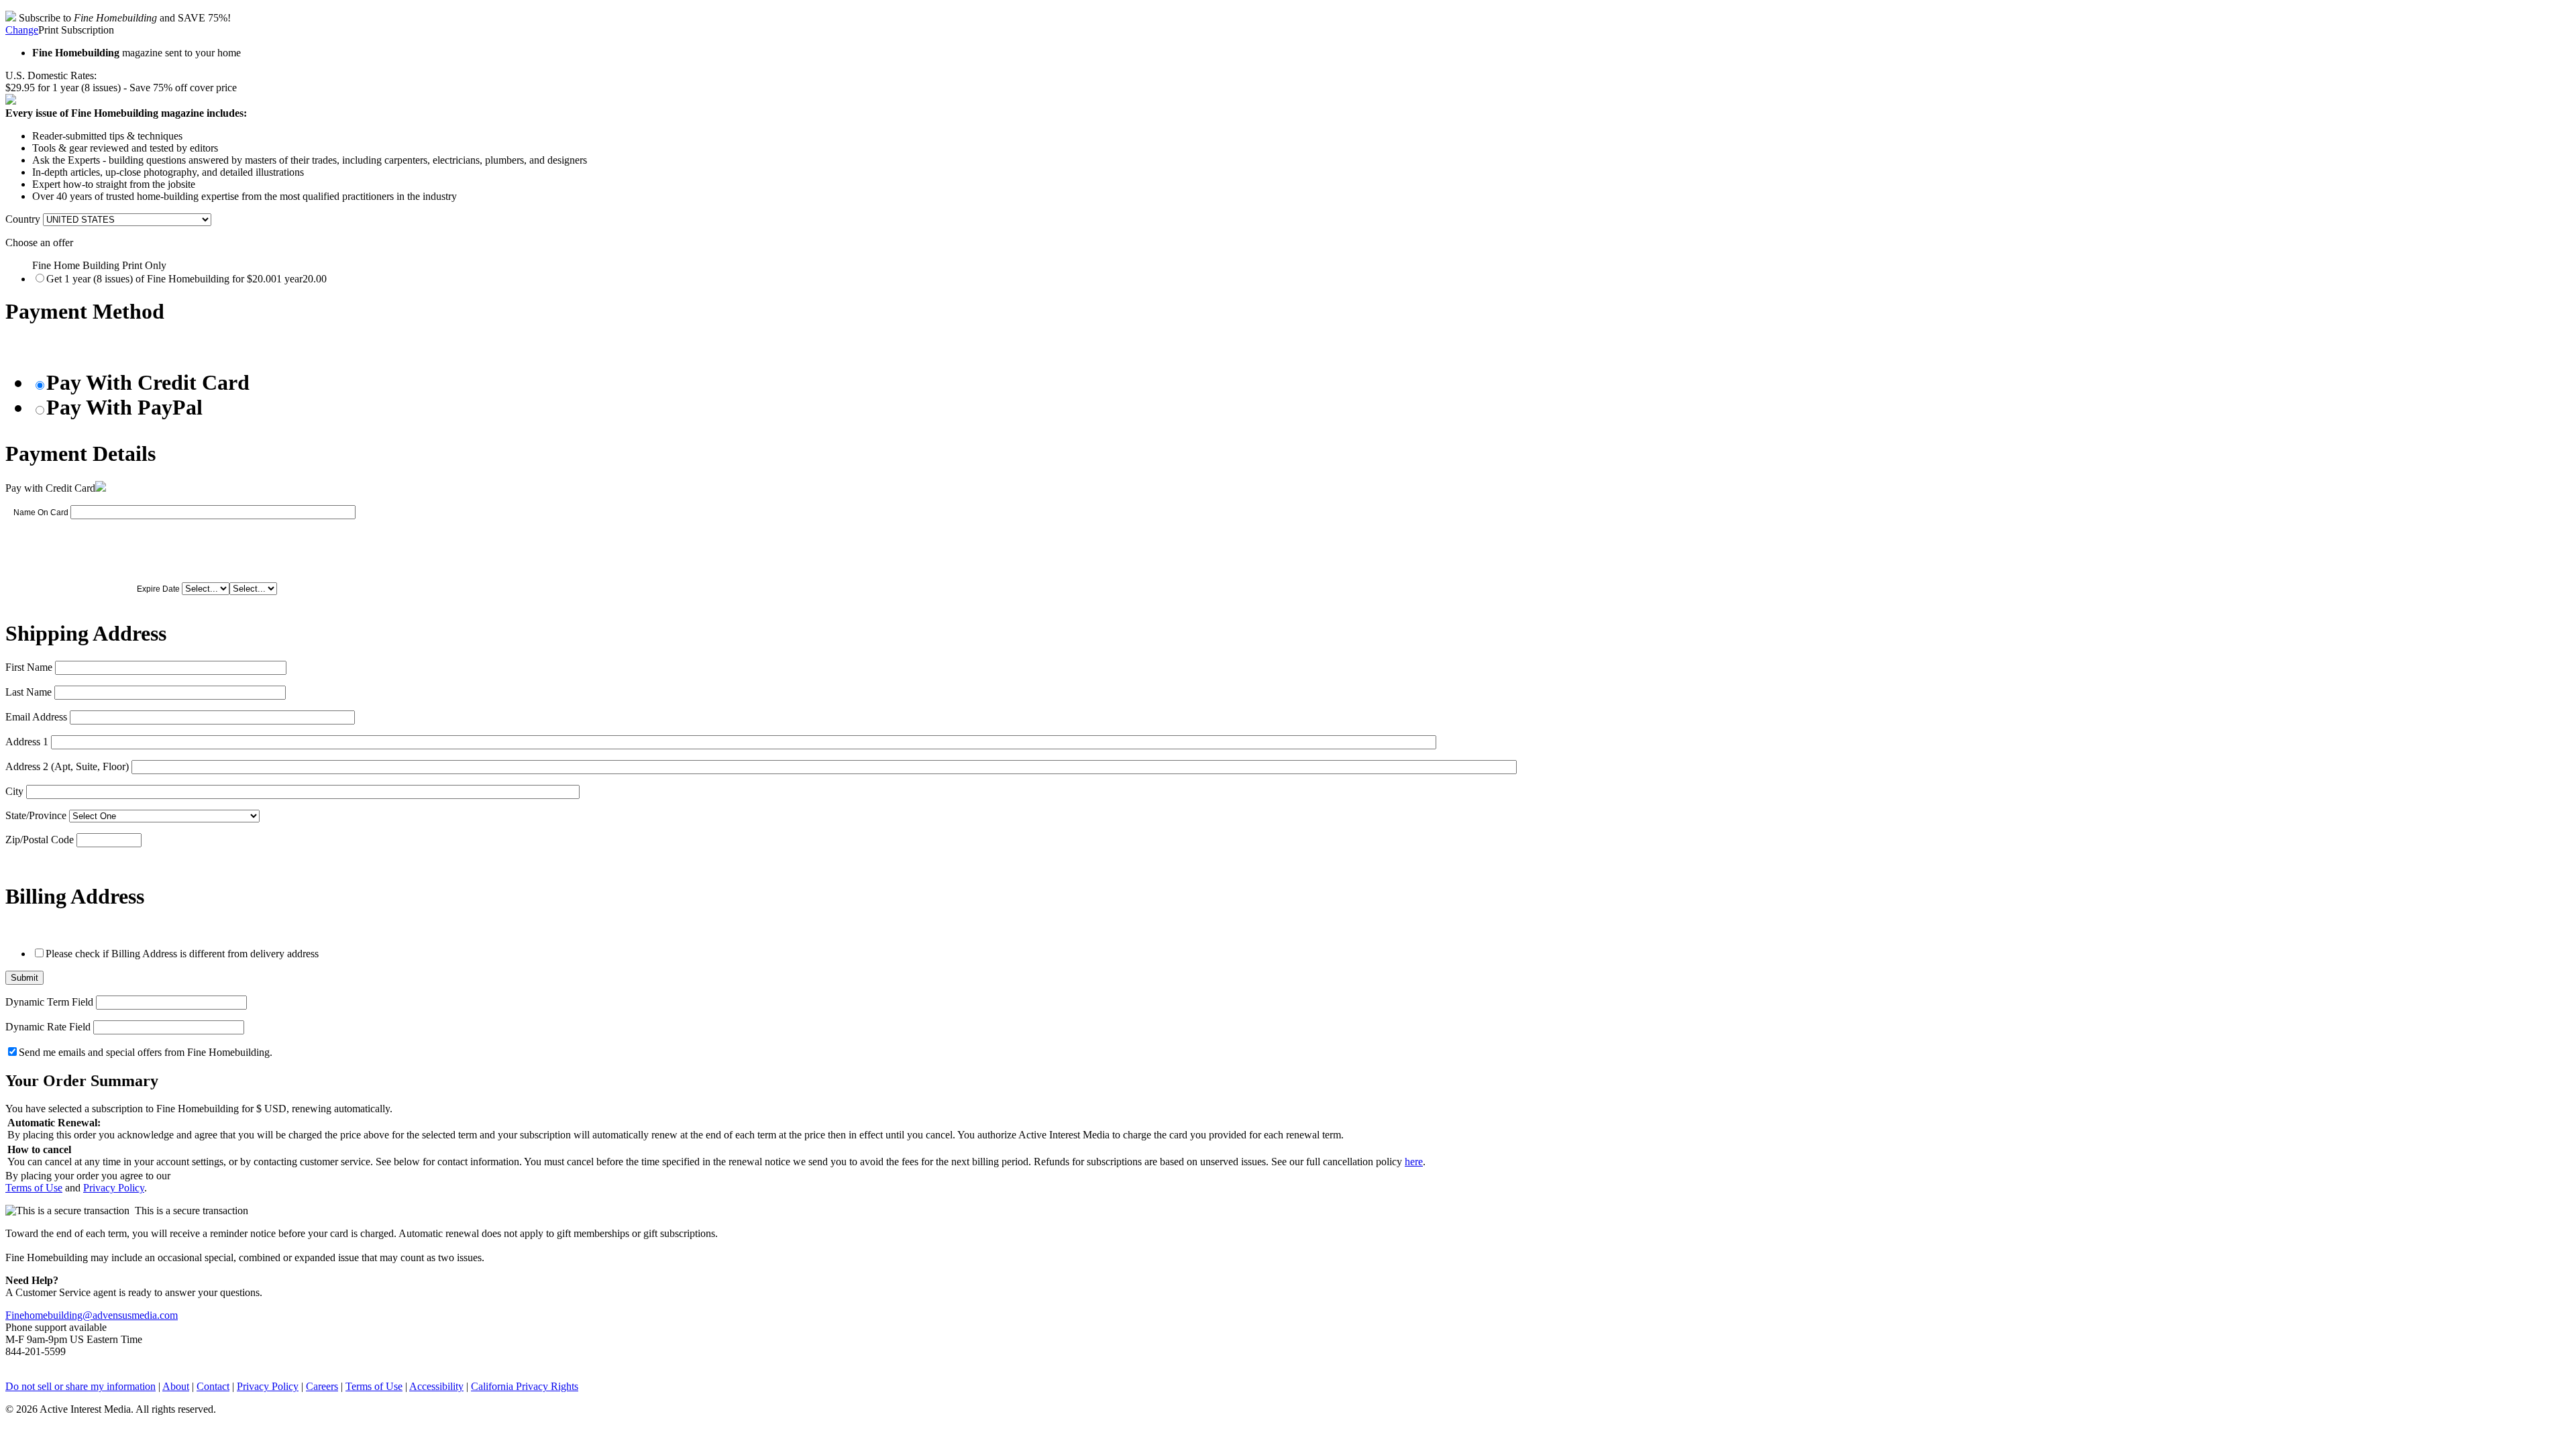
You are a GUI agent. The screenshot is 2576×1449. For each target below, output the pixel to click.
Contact (213, 1386)
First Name (29, 667)
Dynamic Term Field (49, 1002)
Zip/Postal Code (40, 840)
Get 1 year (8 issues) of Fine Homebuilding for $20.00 (186, 279)
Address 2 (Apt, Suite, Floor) (67, 766)
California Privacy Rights (525, 1386)
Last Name (29, 692)
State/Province (36, 815)
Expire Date (158, 589)
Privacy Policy (114, 1188)
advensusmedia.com (135, 1315)
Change (22, 30)
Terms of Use (34, 1188)
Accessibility (436, 1386)
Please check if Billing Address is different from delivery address (182, 954)
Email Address (36, 717)
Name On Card (41, 513)
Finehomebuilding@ (49, 1315)
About (176, 1386)
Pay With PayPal (124, 407)
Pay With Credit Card (148, 382)
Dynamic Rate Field (48, 1027)
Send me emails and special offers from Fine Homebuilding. (146, 1052)
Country (23, 219)
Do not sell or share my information (80, 1386)
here (1414, 1162)
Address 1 (27, 742)
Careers (322, 1386)
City (14, 791)
